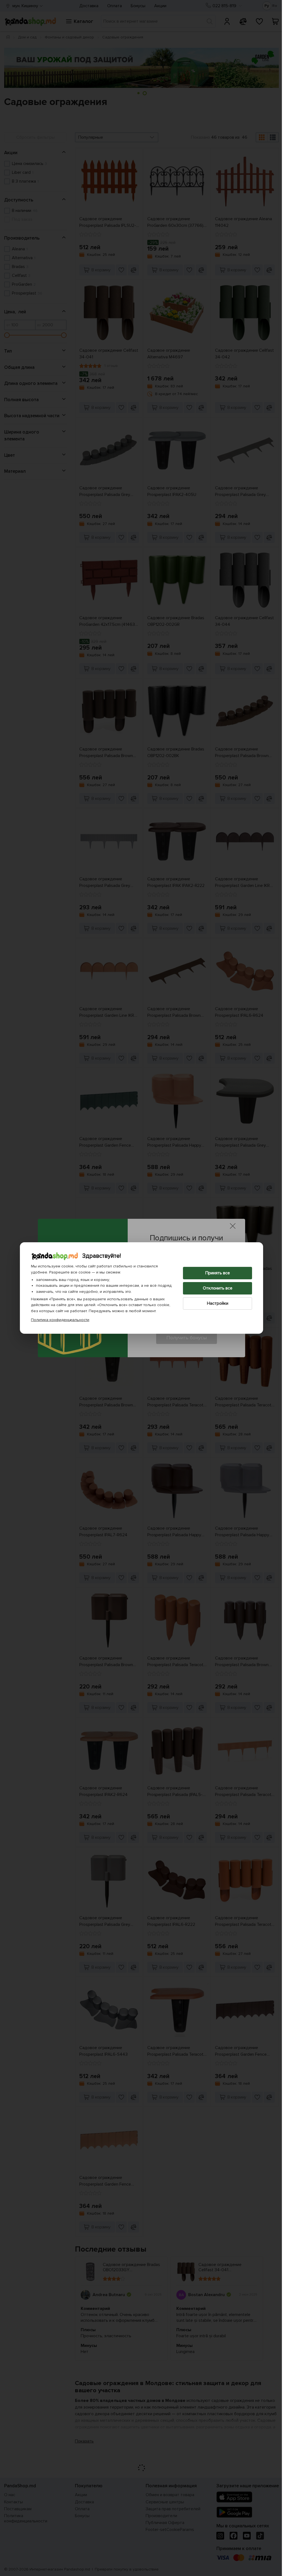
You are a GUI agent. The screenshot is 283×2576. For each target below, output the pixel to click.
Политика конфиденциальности (58, 1320)
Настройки (215, 1303)
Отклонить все (215, 1288)
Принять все (215, 1273)
